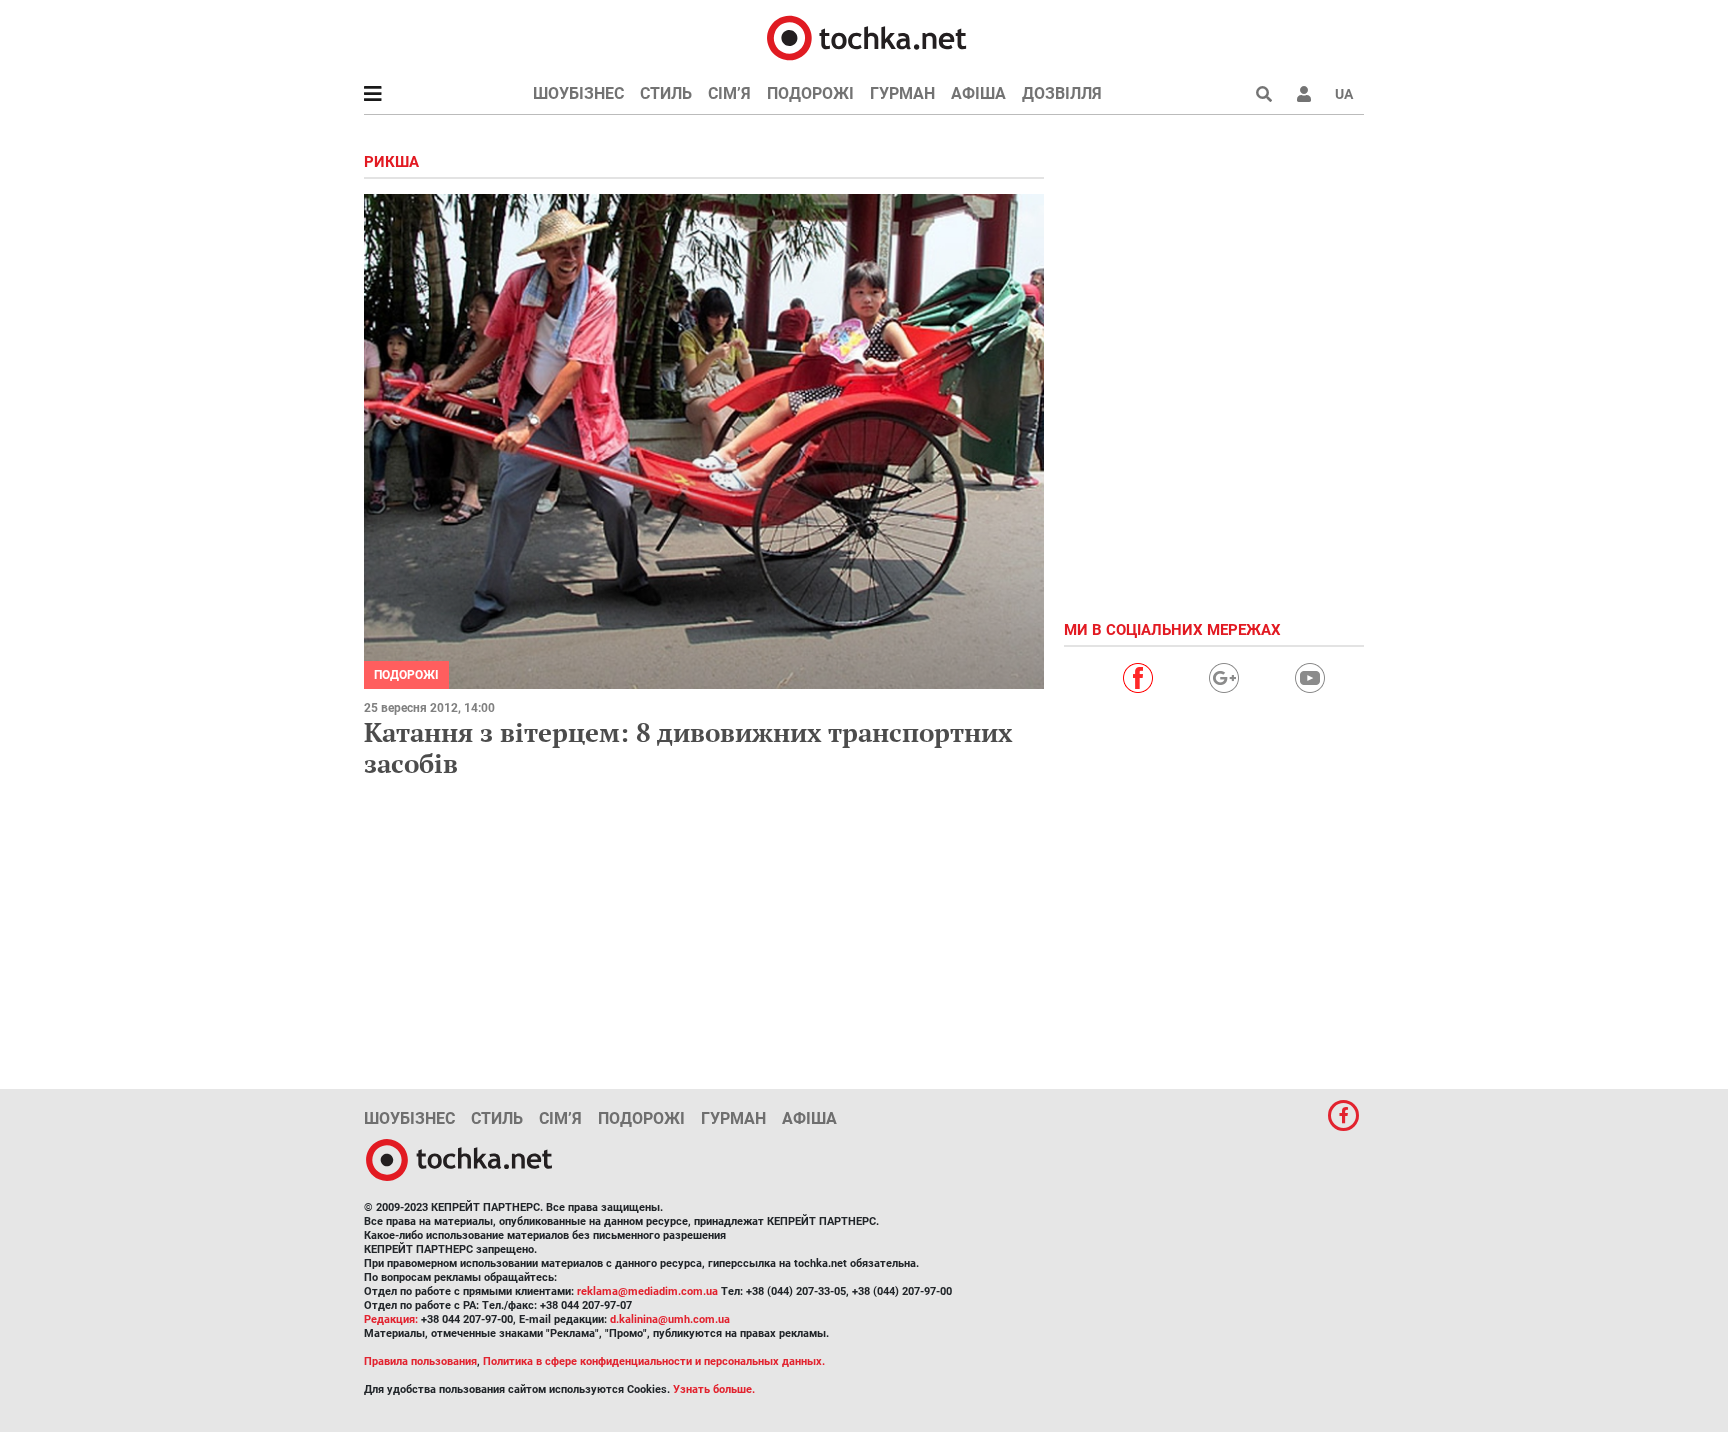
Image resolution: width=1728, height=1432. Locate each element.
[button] (1304, 94)
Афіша (978, 93)
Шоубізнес (578, 93)
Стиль (666, 93)
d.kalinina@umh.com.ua (670, 1319)
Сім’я (729, 93)
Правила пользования (420, 1361)
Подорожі (810, 93)
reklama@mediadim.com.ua (647, 1291)
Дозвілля (1062, 93)
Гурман (902, 93)
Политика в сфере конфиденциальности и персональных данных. (654, 1361)
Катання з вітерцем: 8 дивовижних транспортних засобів (688, 747)
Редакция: (391, 1319)
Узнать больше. (714, 1389)
